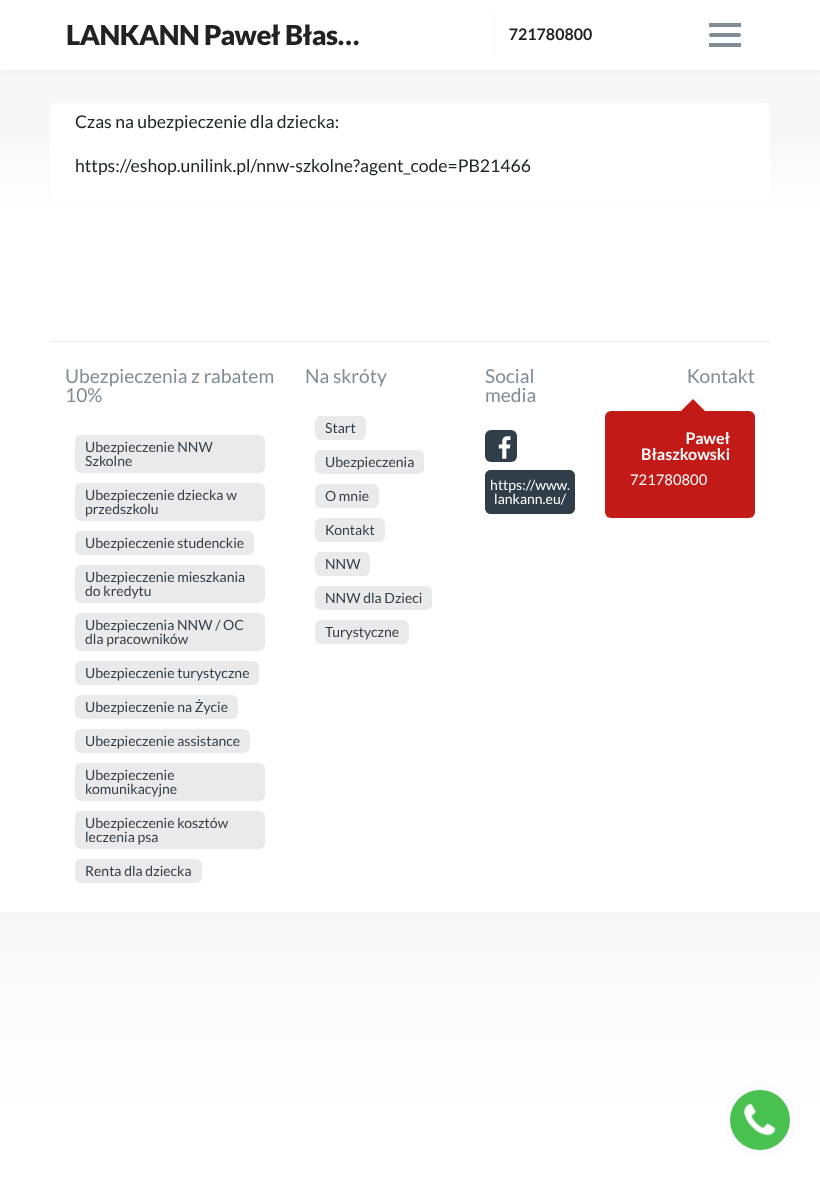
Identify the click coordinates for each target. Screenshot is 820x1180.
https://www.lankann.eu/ (530, 491)
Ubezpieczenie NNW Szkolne (149, 453)
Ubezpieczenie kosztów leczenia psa (156, 829)
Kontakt (350, 529)
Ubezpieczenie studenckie (164, 542)
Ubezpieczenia (369, 461)
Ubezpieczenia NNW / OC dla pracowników (164, 631)
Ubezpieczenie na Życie (156, 706)
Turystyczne (362, 631)
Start (340, 427)
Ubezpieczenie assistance (162, 740)
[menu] (725, 35)
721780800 (551, 34)
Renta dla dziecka (138, 870)
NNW (342, 563)
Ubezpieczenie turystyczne (167, 672)
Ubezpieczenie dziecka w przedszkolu (161, 501)
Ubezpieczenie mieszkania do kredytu (165, 583)
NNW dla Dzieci (373, 597)
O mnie (347, 495)
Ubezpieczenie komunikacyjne (131, 781)
